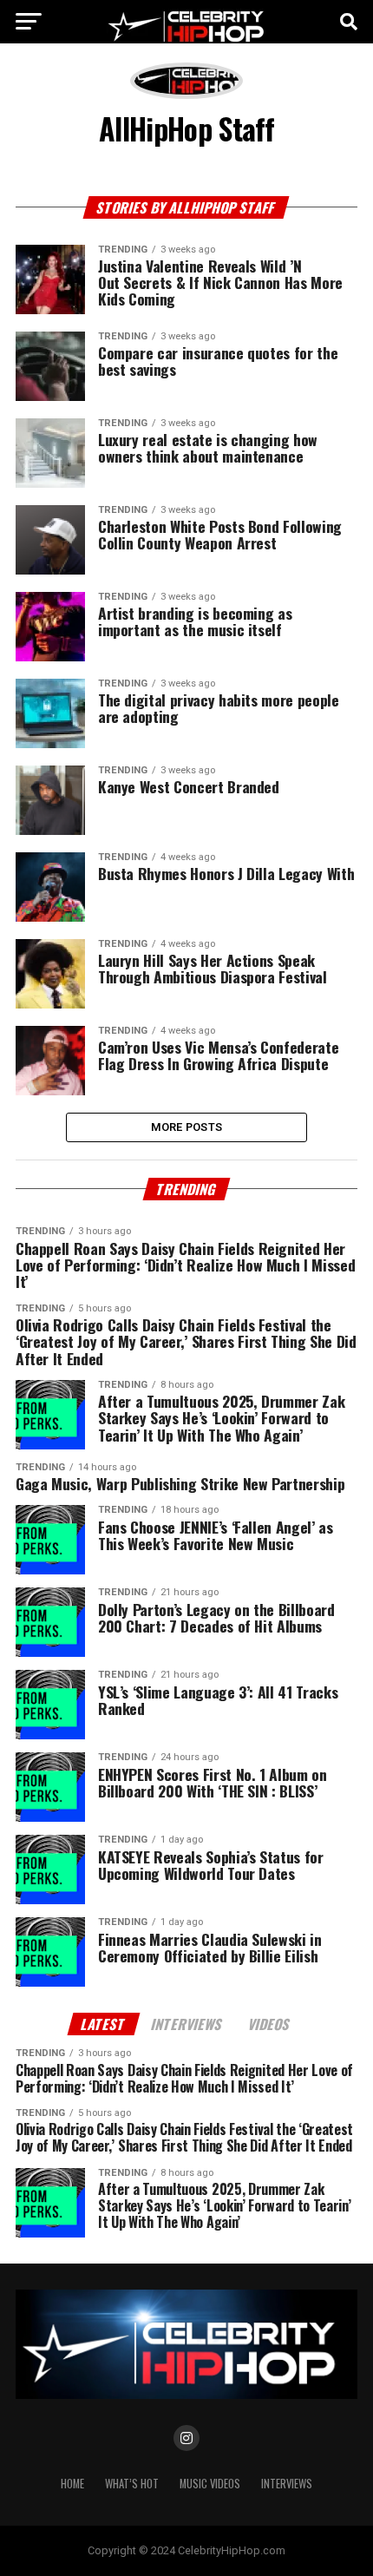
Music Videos (210, 2484)
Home (72, 2484)
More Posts (187, 1127)
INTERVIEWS (287, 2484)
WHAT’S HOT (132, 2484)
